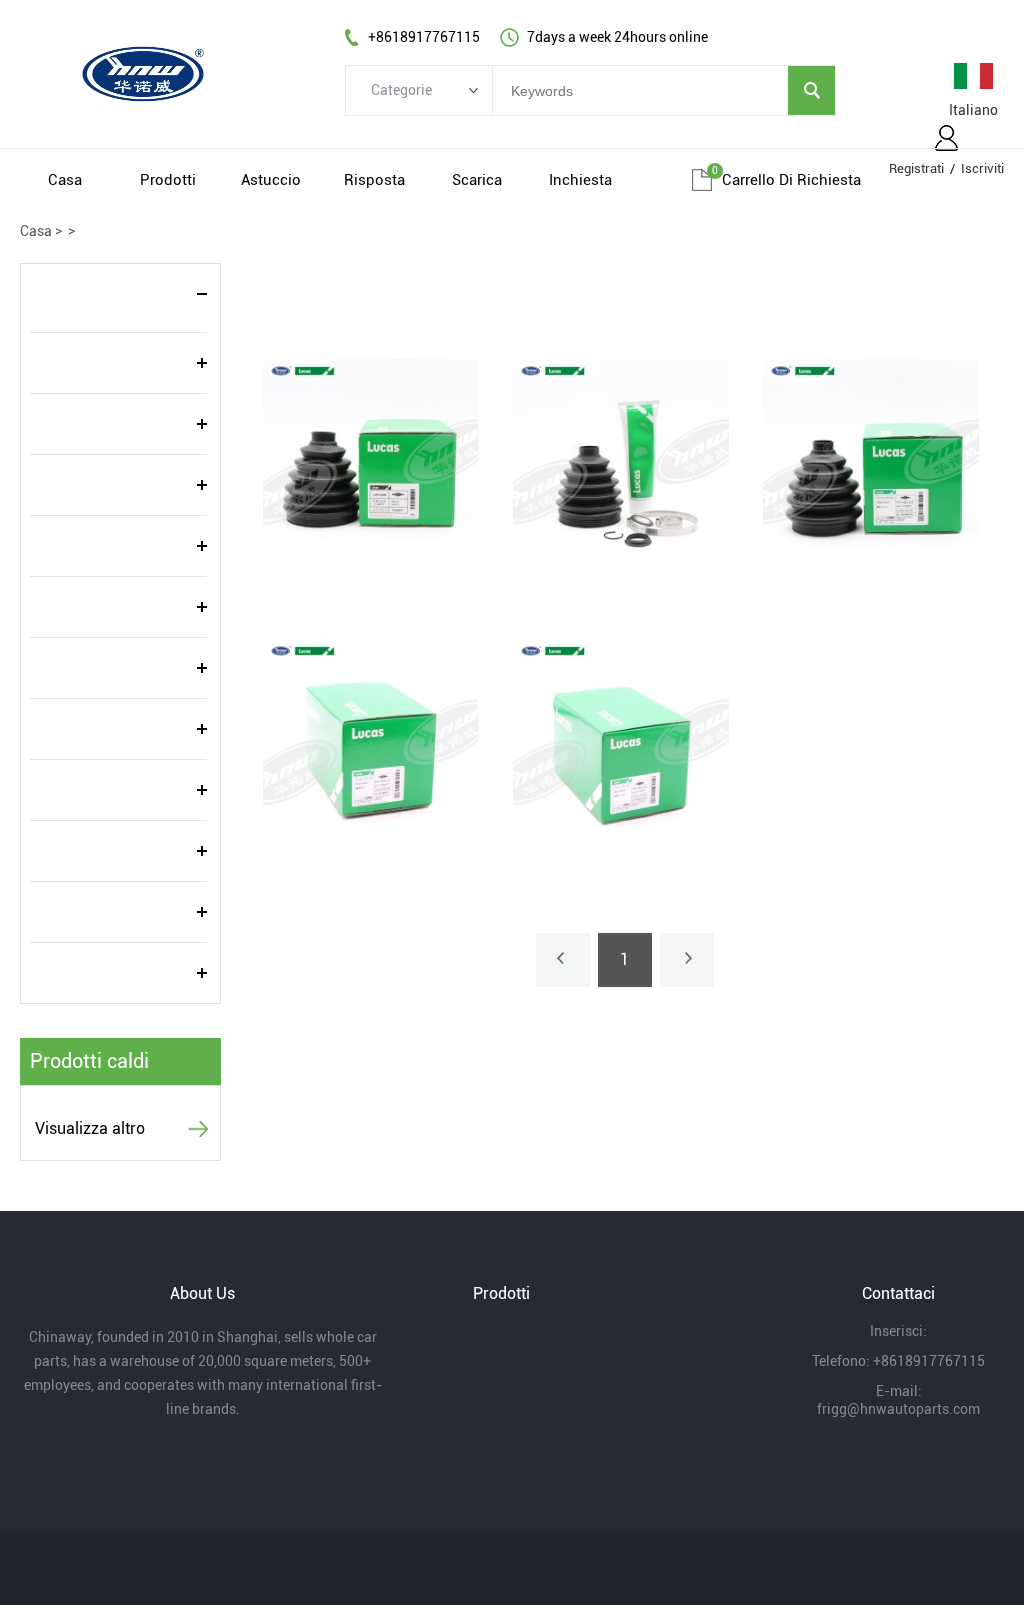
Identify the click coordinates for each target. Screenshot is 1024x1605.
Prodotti (168, 180)
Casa (65, 180)
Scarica (477, 180)
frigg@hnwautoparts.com (898, 1409)
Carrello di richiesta (791, 180)
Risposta (374, 180)
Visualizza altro (90, 1128)
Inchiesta (580, 180)
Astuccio (271, 180)
